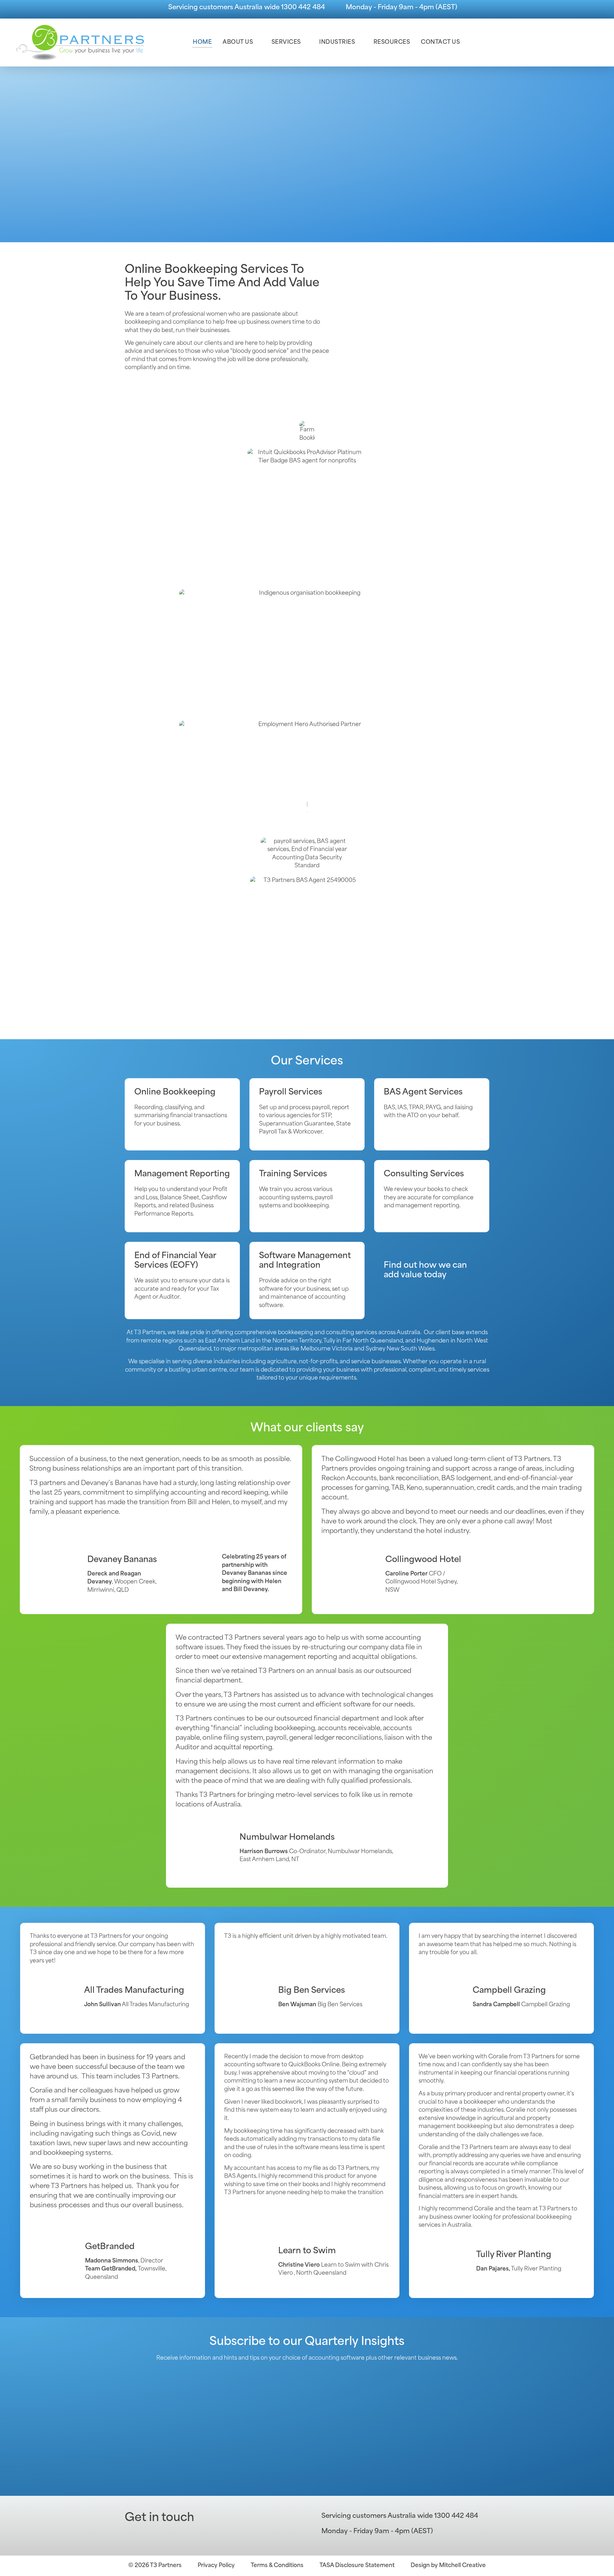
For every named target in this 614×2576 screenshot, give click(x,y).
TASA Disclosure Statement (357, 2566)
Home (202, 42)
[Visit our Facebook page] (131, 2535)
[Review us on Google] (163, 2535)
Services (286, 42)
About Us (238, 42)
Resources (392, 42)
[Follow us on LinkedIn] (147, 2535)
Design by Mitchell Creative (448, 2566)
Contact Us (440, 42)
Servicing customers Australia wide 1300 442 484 (247, 8)
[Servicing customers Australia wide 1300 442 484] (160, 9)
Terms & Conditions (277, 2566)
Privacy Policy (216, 2566)
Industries (337, 42)
